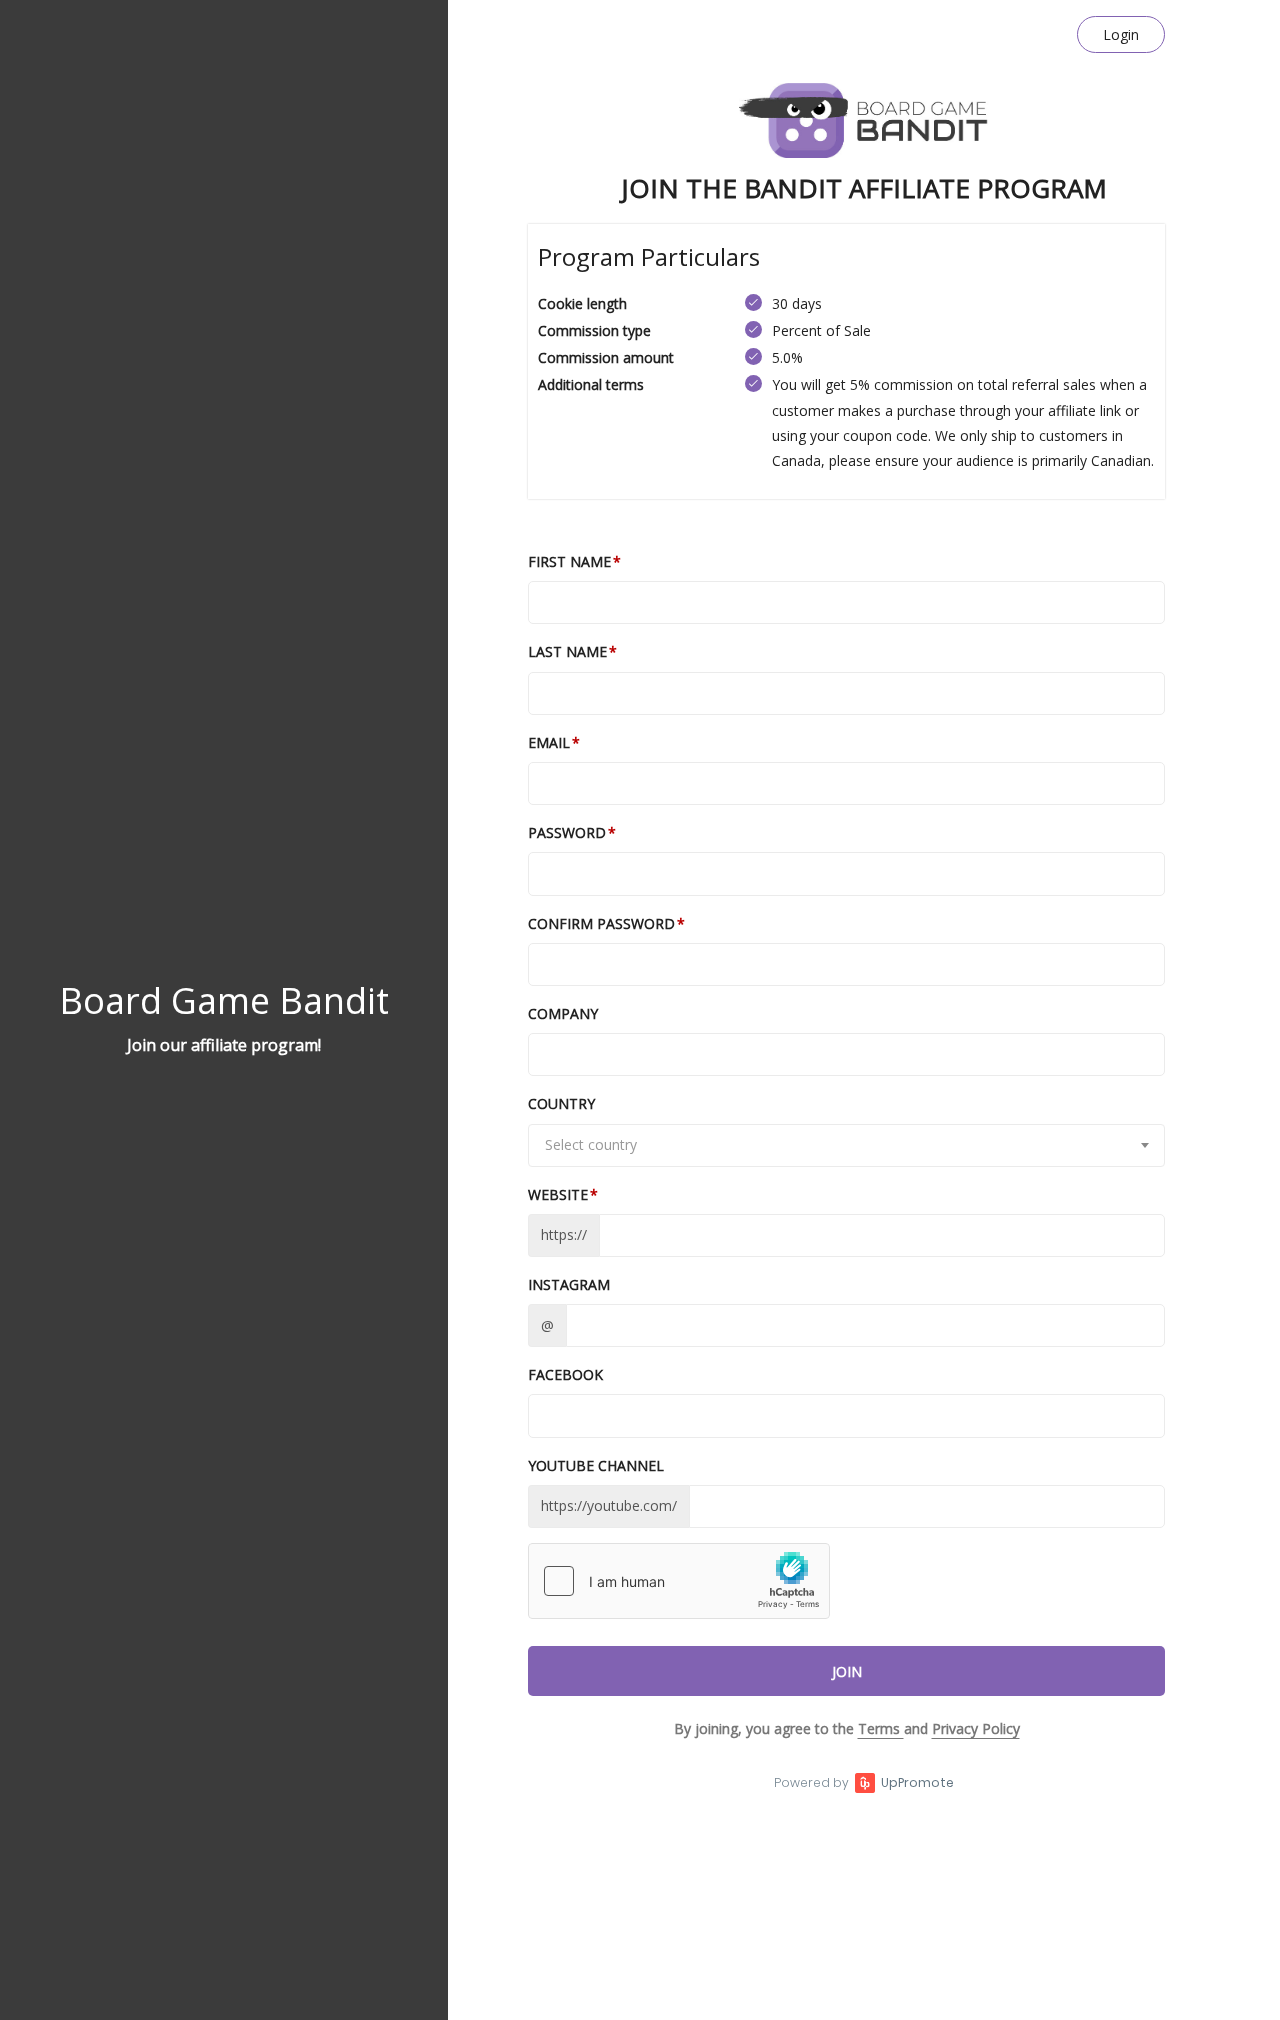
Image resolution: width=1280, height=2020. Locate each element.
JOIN (847, 1671)
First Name (569, 561)
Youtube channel (596, 1465)
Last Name (567, 651)
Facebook (565, 1374)
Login (1121, 34)
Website (558, 1194)
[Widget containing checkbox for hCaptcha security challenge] (679, 1581)
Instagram (569, 1284)
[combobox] (846, 1145)
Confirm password (601, 923)
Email (549, 742)
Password (567, 832)
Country (561, 1103)
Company (563, 1013)
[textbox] (846, 1145)
